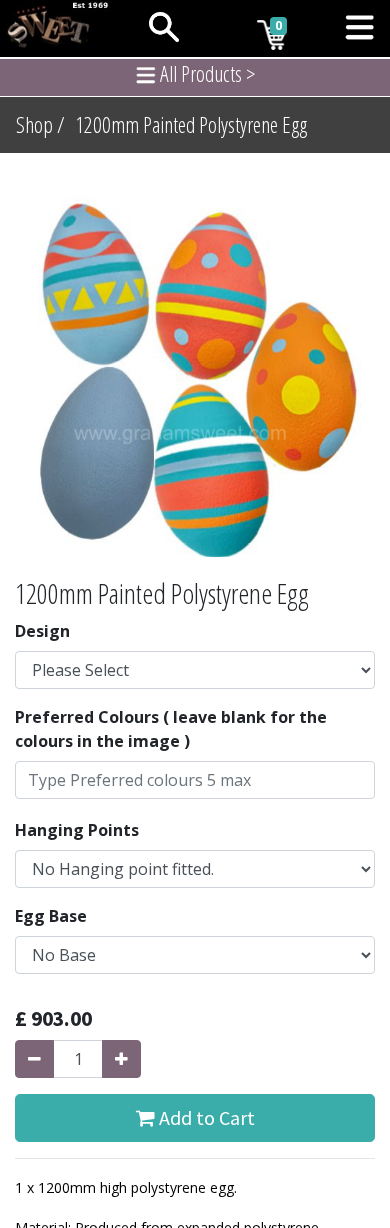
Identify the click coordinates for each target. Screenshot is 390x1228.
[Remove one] (34, 1059)
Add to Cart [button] (205, 1117)
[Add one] (121, 1059)
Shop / (40, 124)
